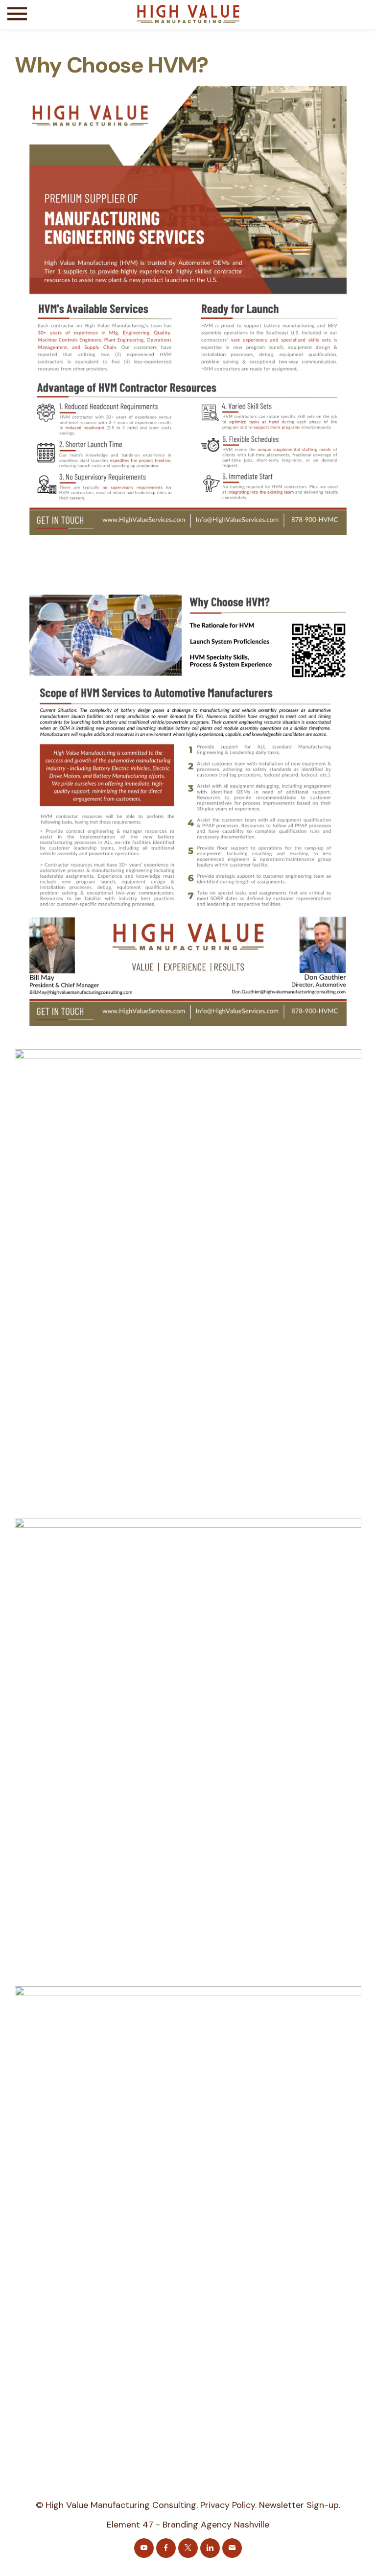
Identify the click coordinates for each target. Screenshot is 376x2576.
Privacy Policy (228, 2505)
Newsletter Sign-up (299, 2505)
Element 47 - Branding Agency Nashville (188, 2525)
